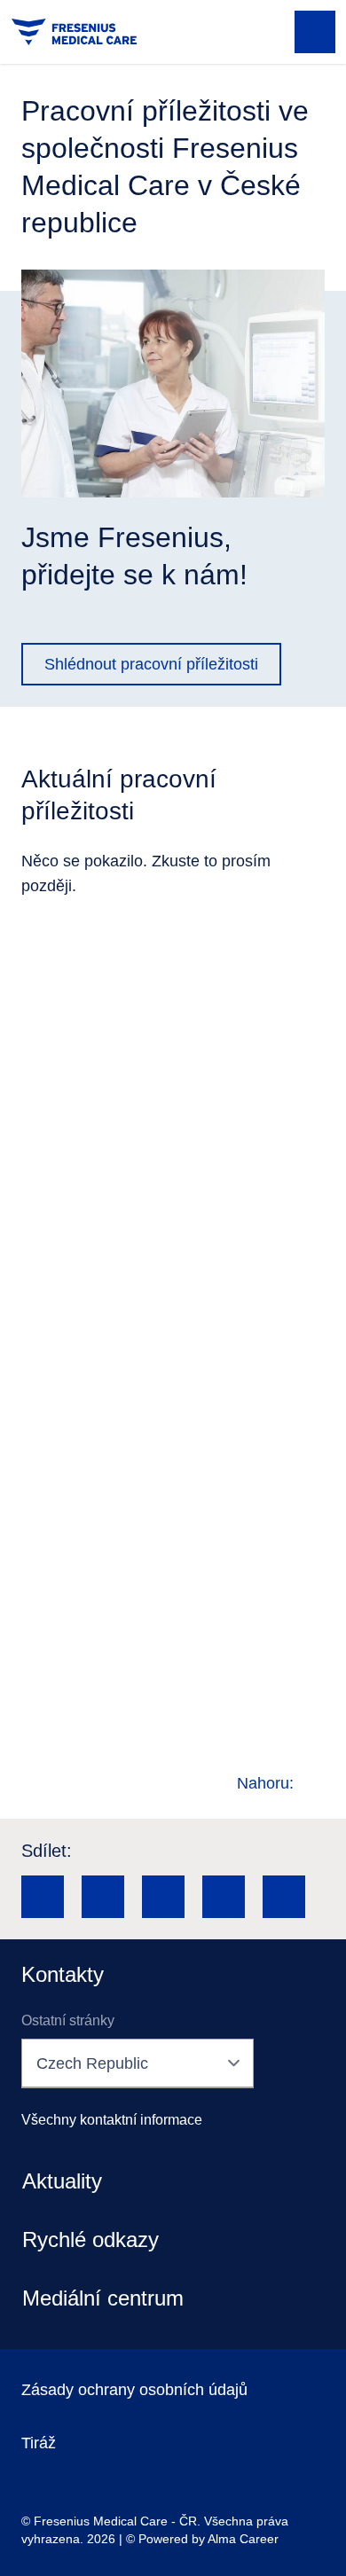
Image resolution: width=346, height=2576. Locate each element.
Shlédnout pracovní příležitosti (151, 664)
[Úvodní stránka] (74, 32)
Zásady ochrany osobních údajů (134, 2390)
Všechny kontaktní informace (112, 2120)
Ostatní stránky (68, 2020)
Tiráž (39, 2443)
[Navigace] (315, 32)
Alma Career (243, 2539)
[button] (43, 1897)
